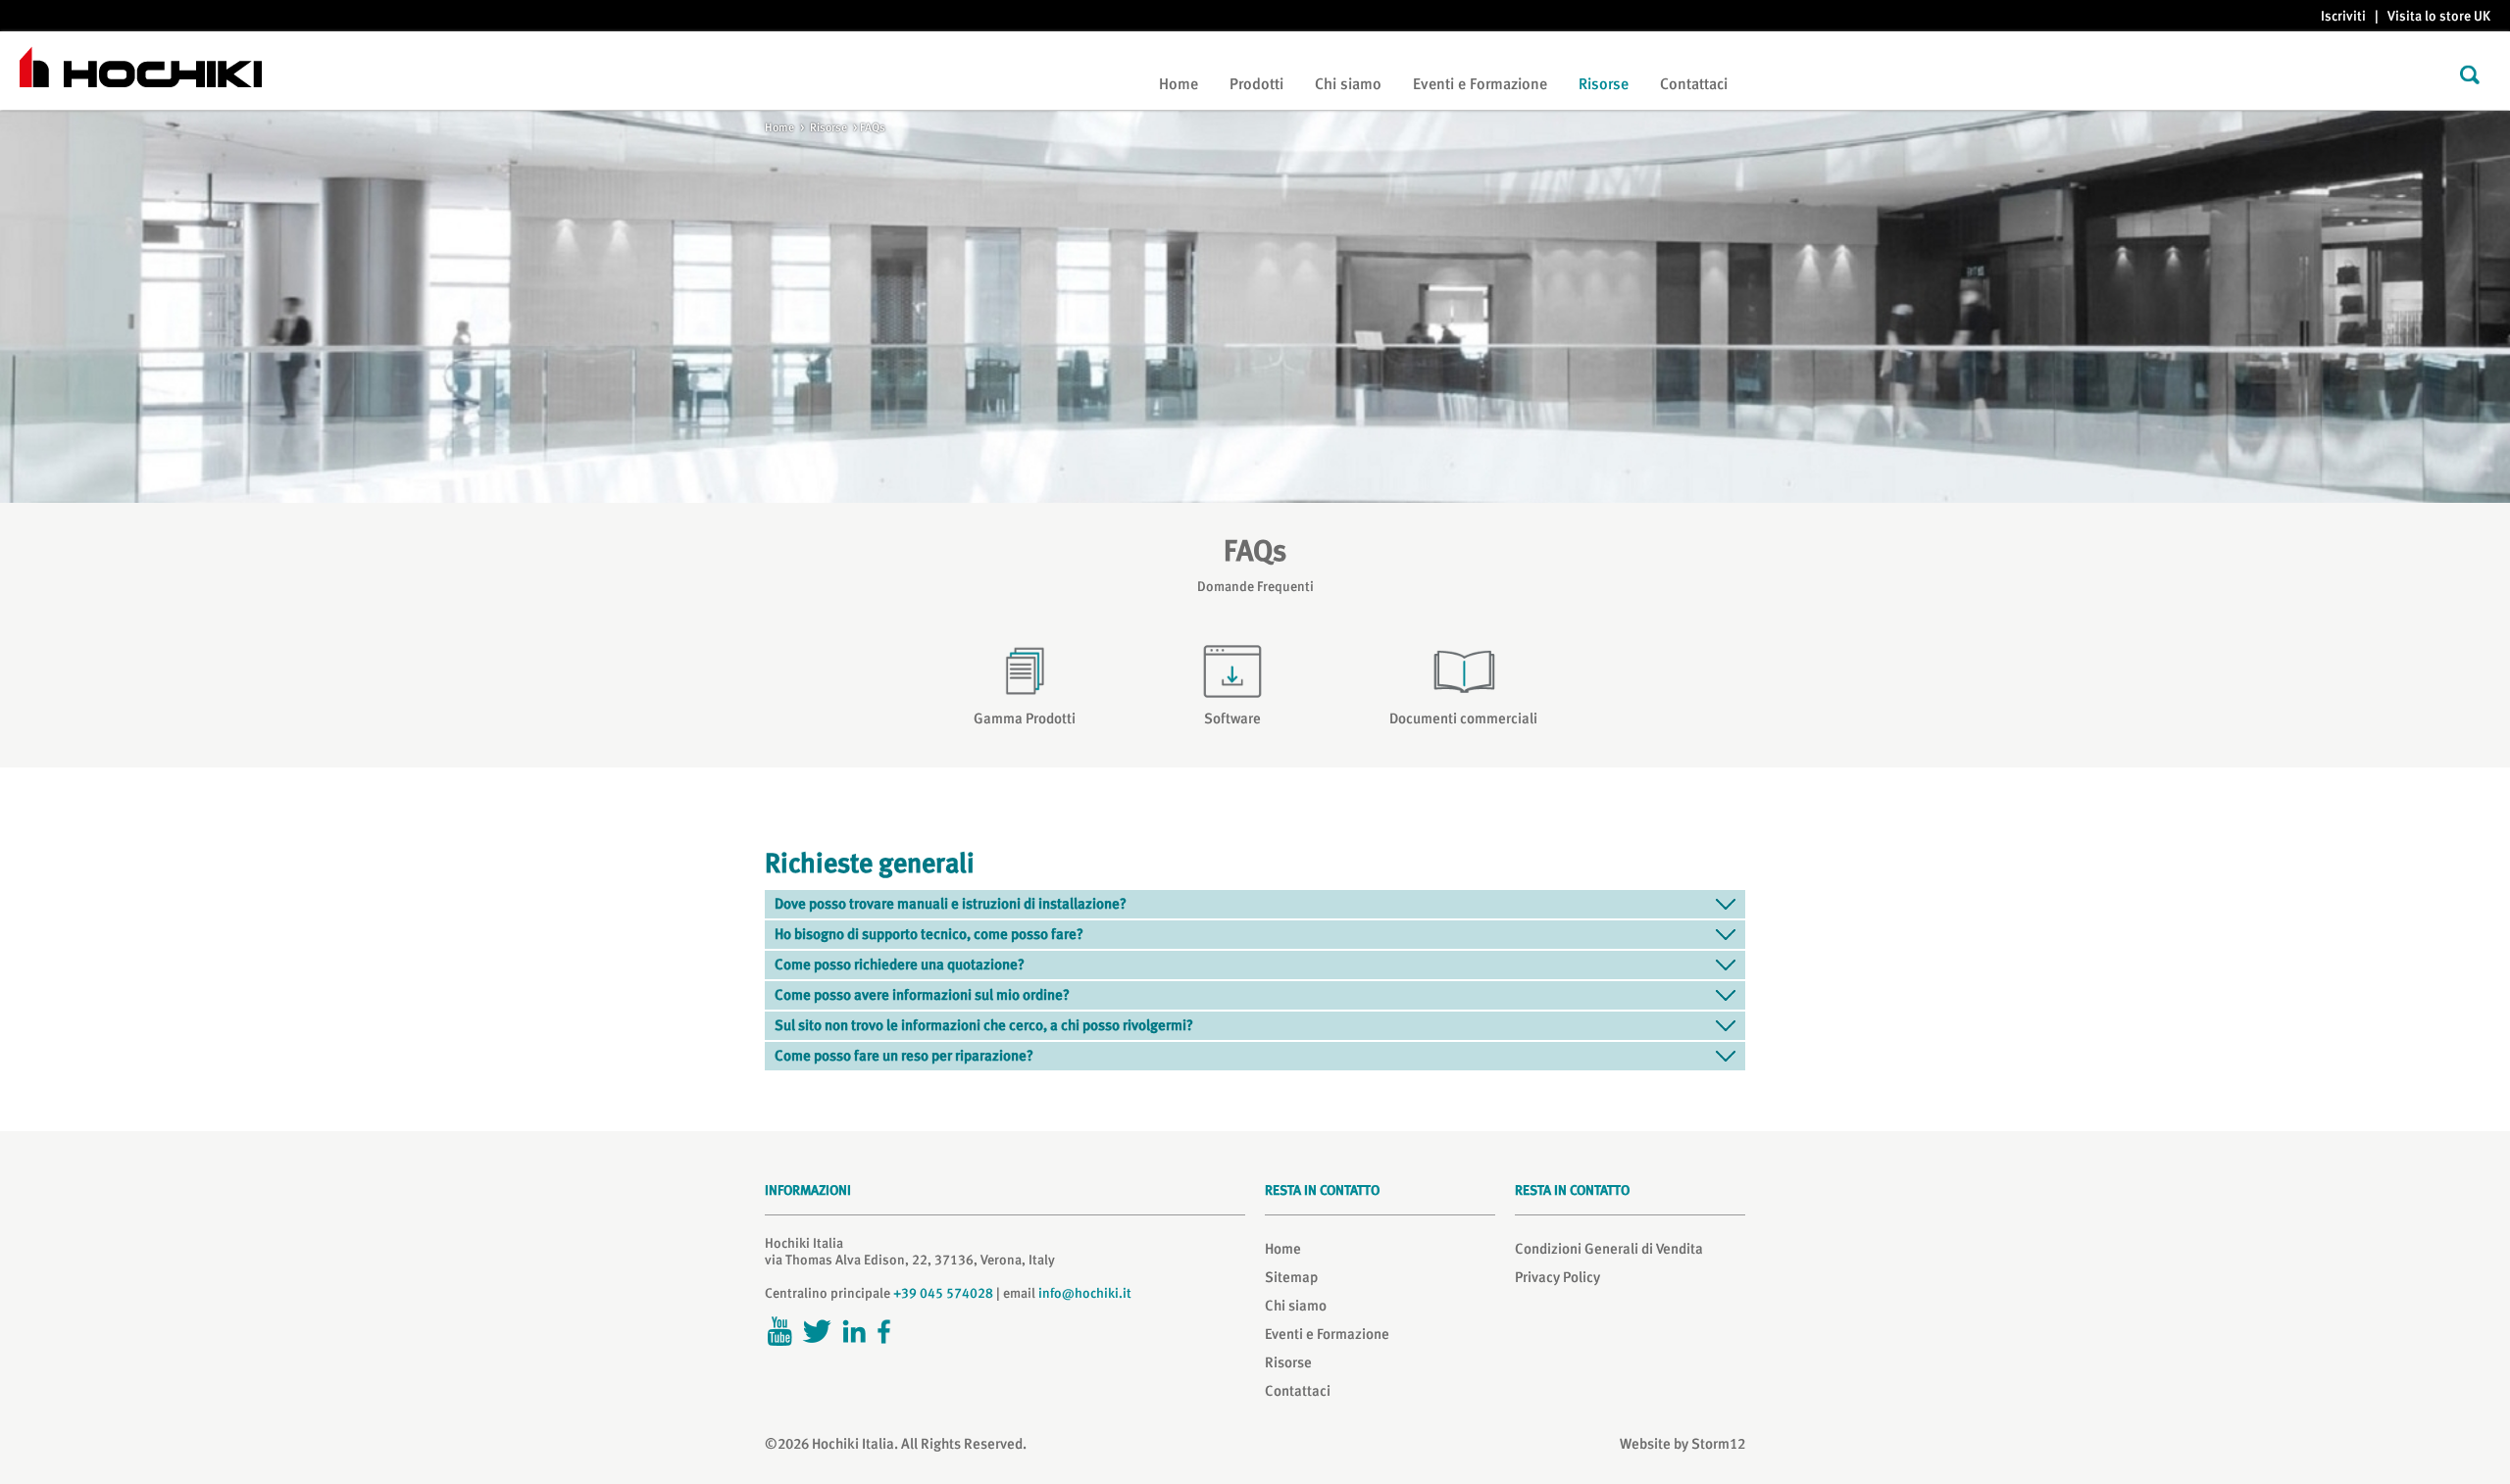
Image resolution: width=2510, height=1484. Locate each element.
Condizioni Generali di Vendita (1609, 1249)
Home (1179, 84)
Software (1232, 718)
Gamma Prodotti (1025, 718)
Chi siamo (1348, 84)
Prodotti (1256, 84)
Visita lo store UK (2439, 16)
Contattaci (1694, 84)
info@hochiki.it (1085, 1293)
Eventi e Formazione (1480, 84)
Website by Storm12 (1682, 1444)
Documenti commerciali (1463, 718)
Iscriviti (2343, 16)
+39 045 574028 (943, 1293)
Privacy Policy (1557, 1277)
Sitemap (1291, 1277)
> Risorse (821, 127)
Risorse (1604, 84)
